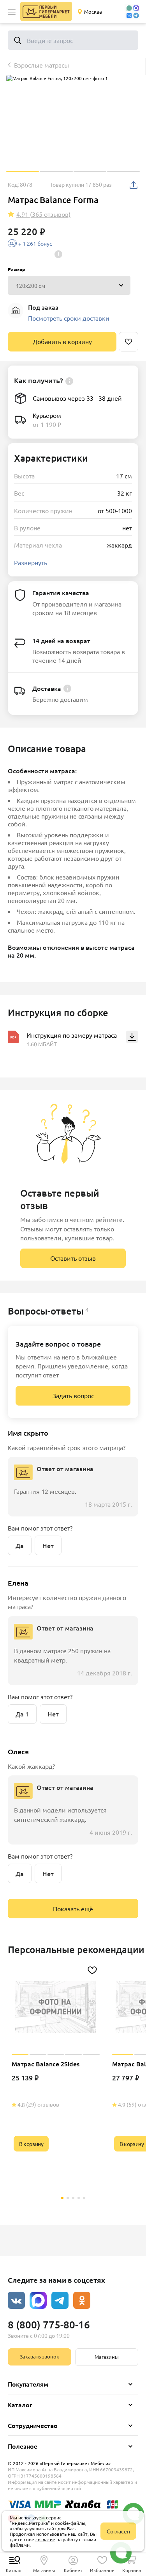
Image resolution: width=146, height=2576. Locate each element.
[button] (12, 12)
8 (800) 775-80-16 (49, 2324)
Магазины (107, 2357)
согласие (45, 2539)
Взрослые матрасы (41, 65)
